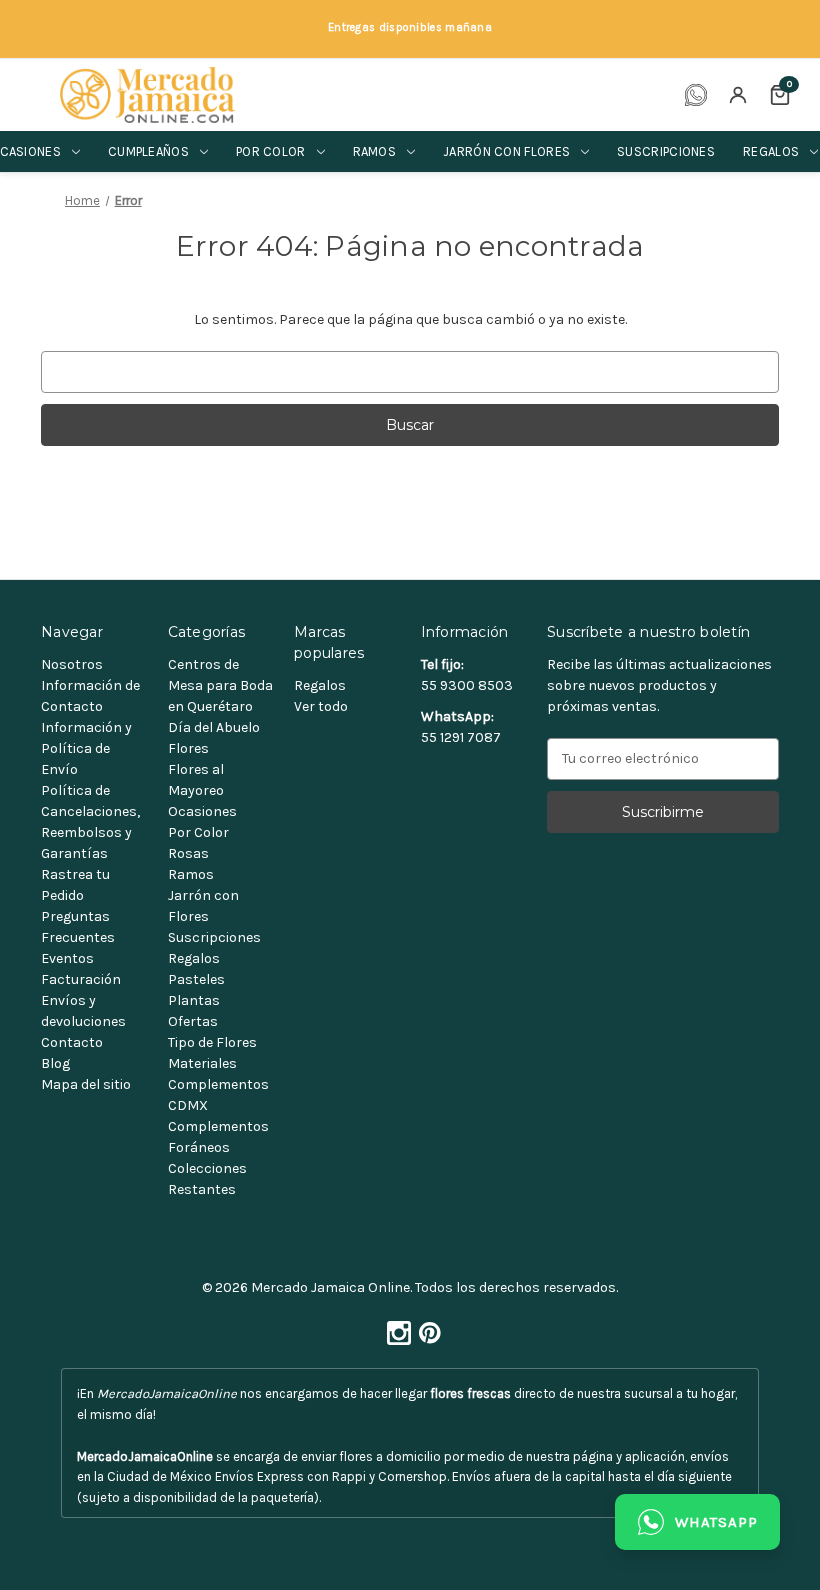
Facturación (81, 979)
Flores (188, 748)
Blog (55, 1063)
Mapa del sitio (86, 1084)
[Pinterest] (426, 1328)
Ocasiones (202, 811)
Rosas (188, 853)
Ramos (375, 151)
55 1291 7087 (461, 737)
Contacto (72, 1042)
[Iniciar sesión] (738, 95)
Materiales (202, 1063)
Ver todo (321, 706)
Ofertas (193, 1021)
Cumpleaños (148, 151)
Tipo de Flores (212, 1042)
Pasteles (196, 979)
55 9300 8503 (467, 685)
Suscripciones (666, 151)
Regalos (194, 958)
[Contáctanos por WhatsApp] (696, 95)
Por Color (198, 832)
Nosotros (72, 664)
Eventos (67, 958)
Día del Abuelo (214, 727)
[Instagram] (395, 1328)
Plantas (194, 1000)
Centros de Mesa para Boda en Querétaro (220, 685)
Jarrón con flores (506, 151)
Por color (271, 151)
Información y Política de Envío (86, 748)
